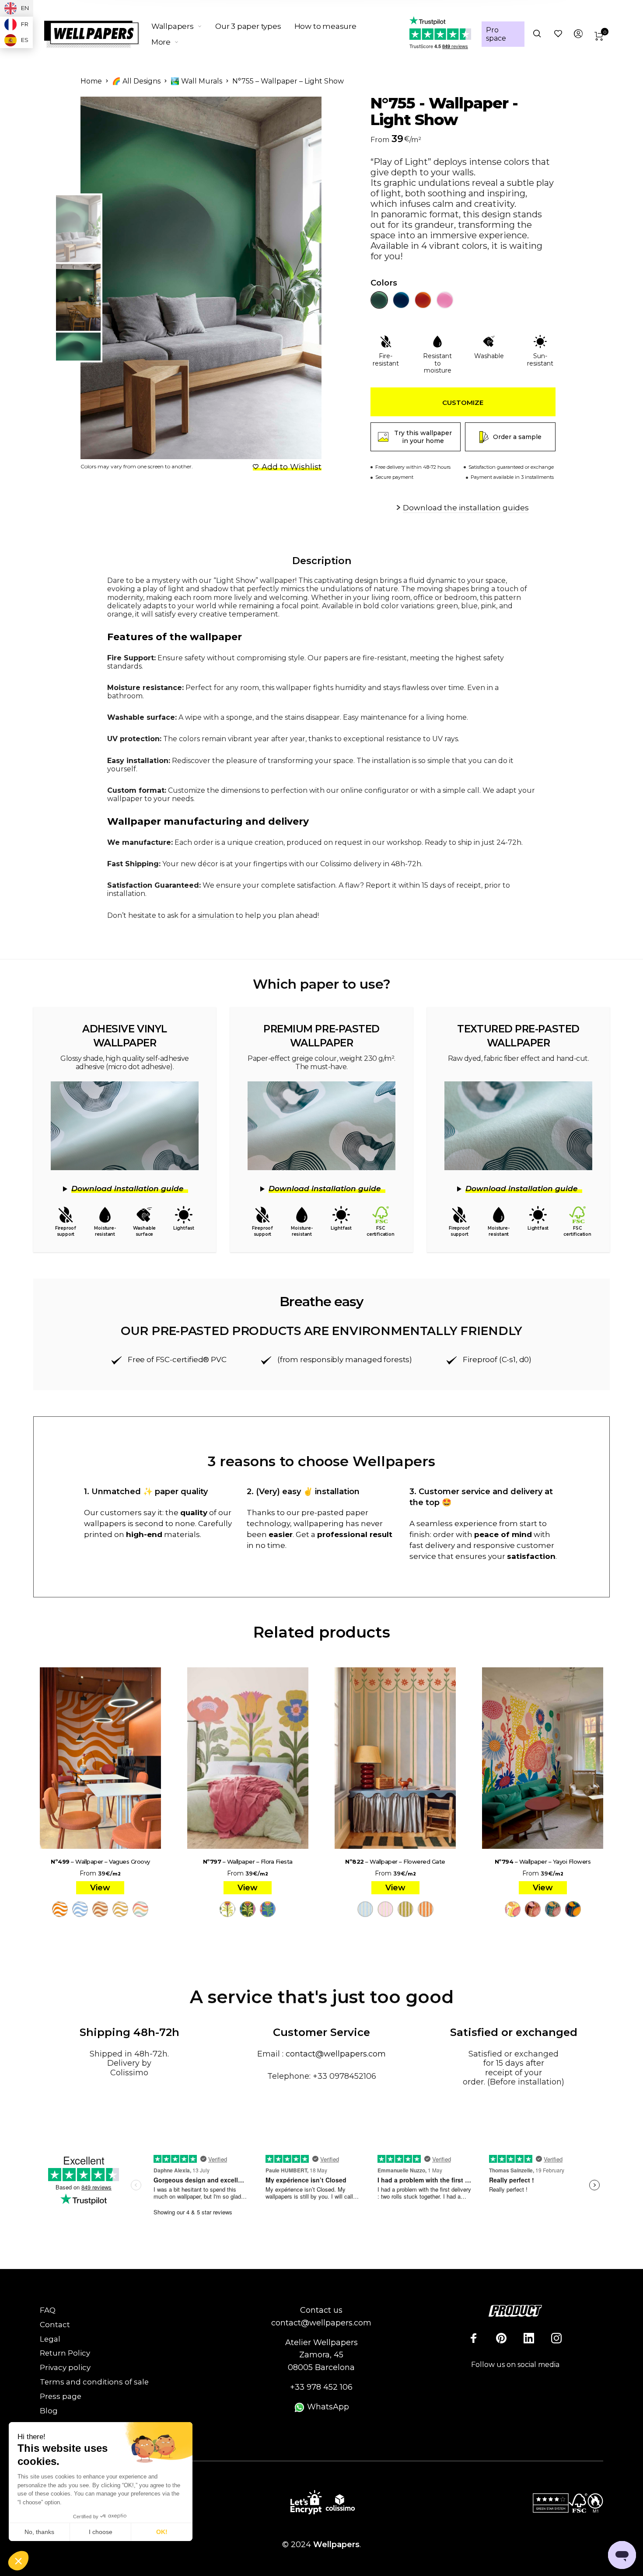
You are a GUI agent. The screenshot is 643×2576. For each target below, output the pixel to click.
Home (91, 81)
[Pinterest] (501, 2338)
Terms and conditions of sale (94, 2382)
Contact (55, 2325)
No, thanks (39, 2532)
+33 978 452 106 (321, 2387)
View (100, 1888)
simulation (216, 915)
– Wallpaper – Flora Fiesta (248, 1861)
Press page (61, 2396)
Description (322, 561)
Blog (49, 2411)
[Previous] (118, 278)
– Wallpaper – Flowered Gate (395, 1861)
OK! (162, 2532)
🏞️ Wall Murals (196, 81)
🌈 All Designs (136, 81)
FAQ (48, 2310)
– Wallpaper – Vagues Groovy (100, 1861)
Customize (463, 403)
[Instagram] (556, 2338)
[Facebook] (474, 2338)
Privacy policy (65, 2367)
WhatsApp (327, 2407)
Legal (50, 2339)
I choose (101, 2532)
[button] (18, 2561)
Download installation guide (128, 1189)
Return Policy (65, 2353)
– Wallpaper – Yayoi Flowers (543, 1861)
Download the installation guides (466, 508)
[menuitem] (183, 26)
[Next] (296, 278)
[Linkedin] (529, 2338)
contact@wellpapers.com (336, 2054)
